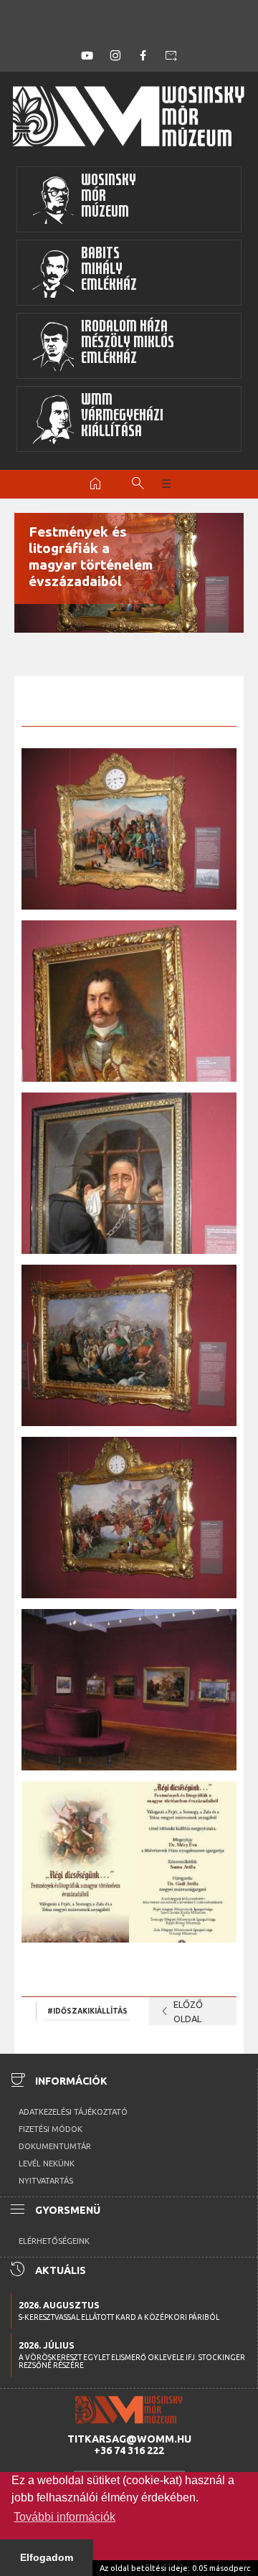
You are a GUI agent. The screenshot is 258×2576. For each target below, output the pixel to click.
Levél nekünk (47, 2164)
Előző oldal (180, 2011)
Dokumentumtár (55, 2146)
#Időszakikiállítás (87, 2011)
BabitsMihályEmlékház (109, 271)
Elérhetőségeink (54, 2241)
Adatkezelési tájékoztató (73, 2112)
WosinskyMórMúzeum (109, 198)
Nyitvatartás (46, 2181)
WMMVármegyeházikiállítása (122, 417)
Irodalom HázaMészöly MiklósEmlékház (128, 344)
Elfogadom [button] (47, 2557)
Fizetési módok (51, 2129)
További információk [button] (64, 2517)
